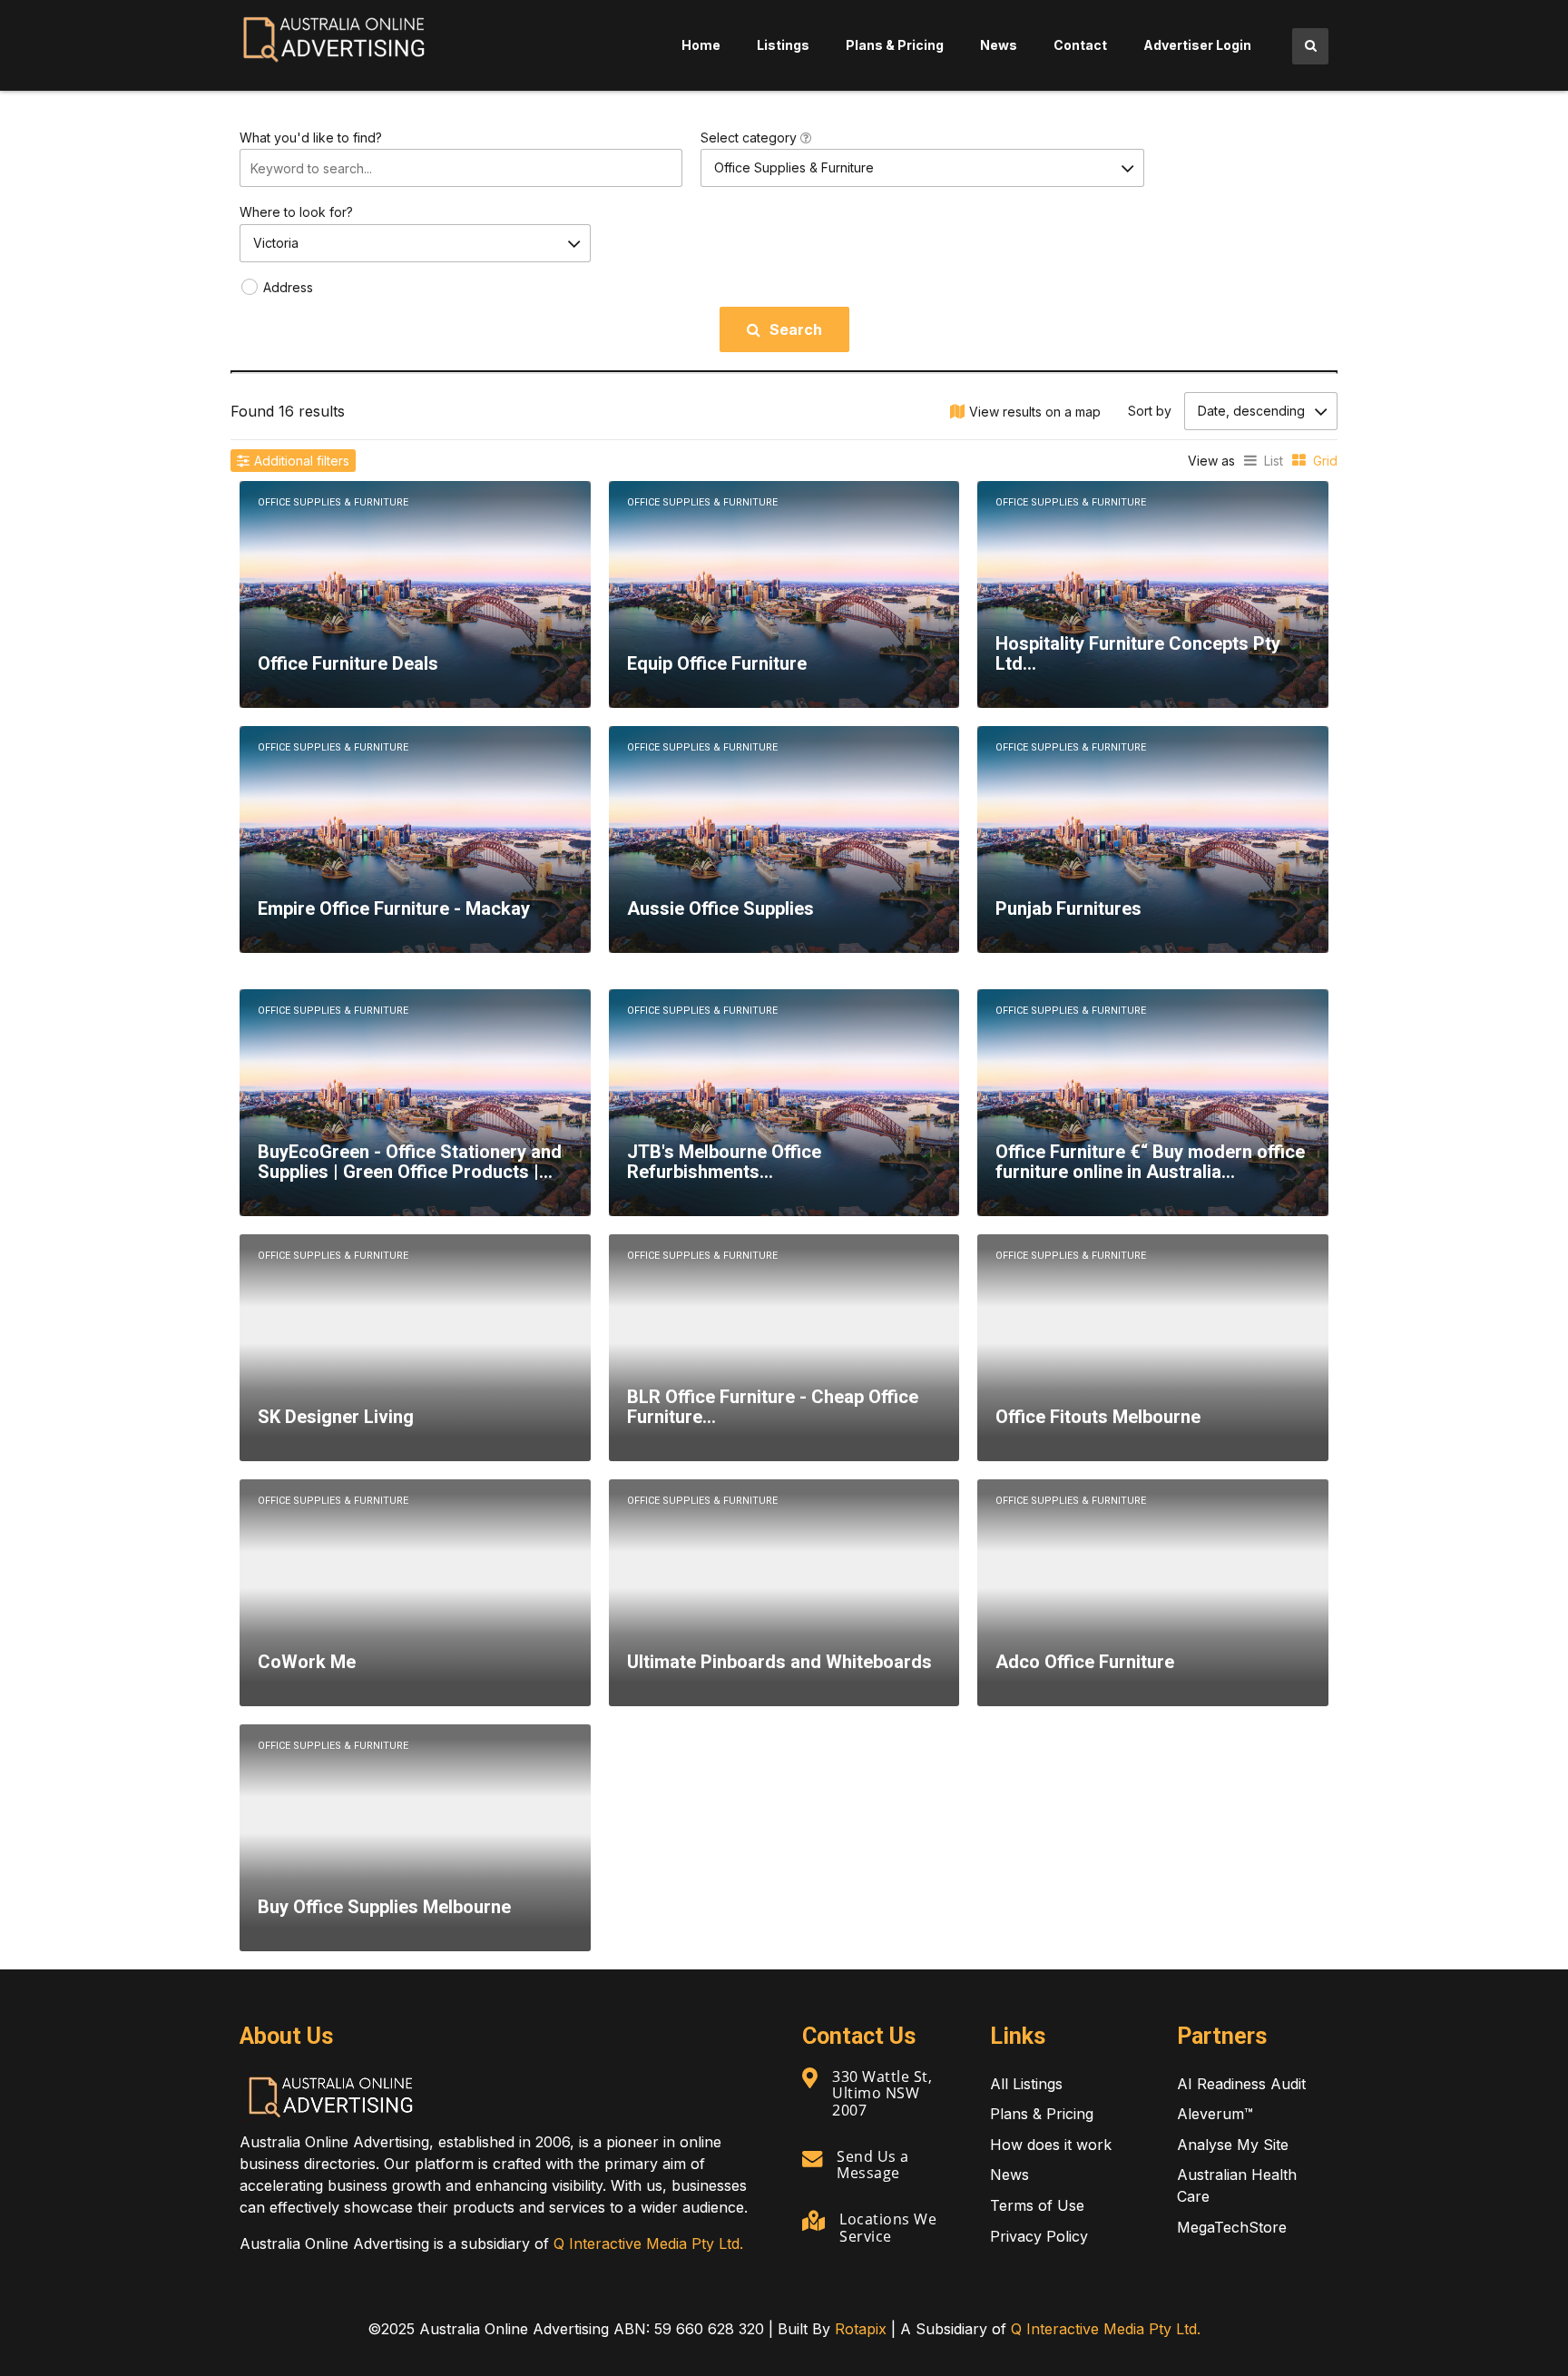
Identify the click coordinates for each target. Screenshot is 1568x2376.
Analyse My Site (1233, 2145)
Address (288, 287)
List (1274, 461)
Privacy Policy (1039, 2236)
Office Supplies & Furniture (333, 502)
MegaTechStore (1232, 2227)
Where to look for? (296, 212)
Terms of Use (1037, 2205)
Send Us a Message (873, 2165)
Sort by (1150, 411)
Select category (750, 137)
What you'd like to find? (311, 137)
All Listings (1026, 2084)
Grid (1325, 461)
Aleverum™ (1215, 2114)
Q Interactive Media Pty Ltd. (648, 2243)
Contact (1080, 45)
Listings (783, 45)
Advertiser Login (1197, 45)
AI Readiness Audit (1241, 2084)
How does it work (1051, 2145)
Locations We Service (888, 2227)
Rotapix (861, 2329)
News (999, 45)
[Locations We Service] (813, 2221)
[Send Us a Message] (812, 2158)
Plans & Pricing (895, 45)
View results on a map (1035, 412)
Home (701, 45)
